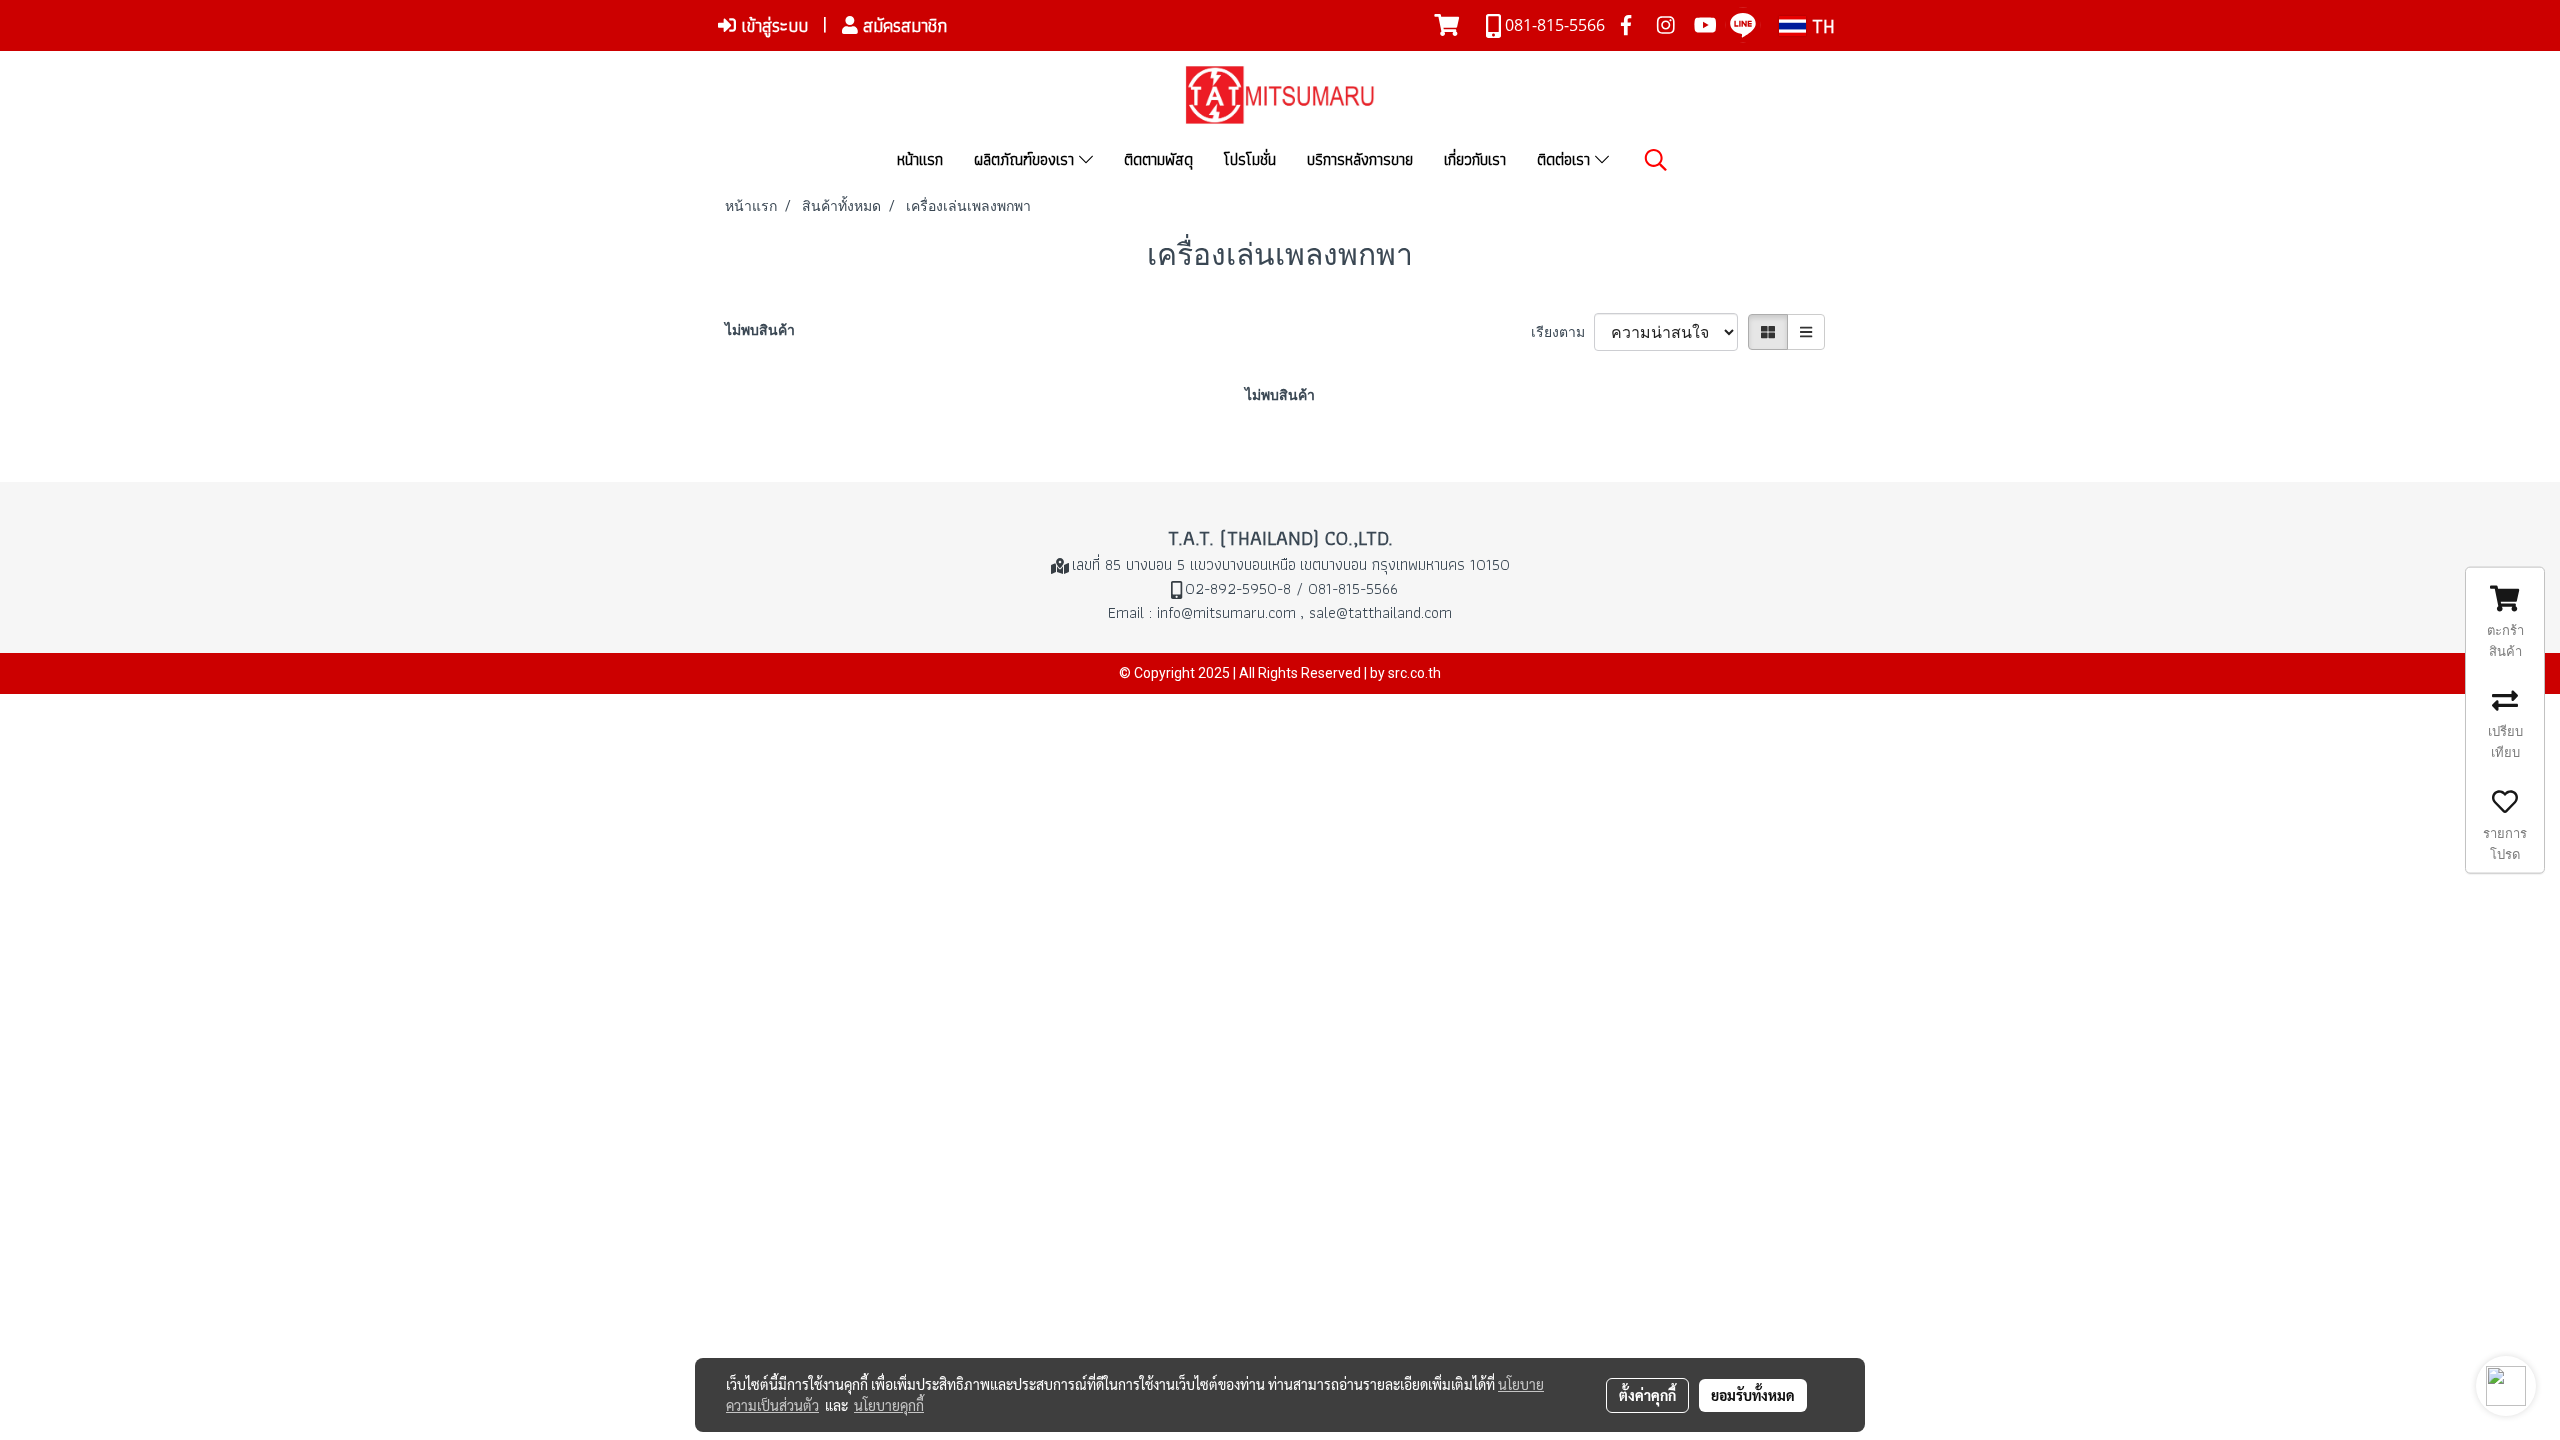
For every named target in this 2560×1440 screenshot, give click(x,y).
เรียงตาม (1562, 332)
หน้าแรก (920, 159)
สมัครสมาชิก (902, 25)
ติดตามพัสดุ (1158, 159)
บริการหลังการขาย (1360, 159)
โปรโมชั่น (1250, 159)
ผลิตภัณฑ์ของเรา (1026, 159)
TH (1820, 26)
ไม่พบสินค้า (760, 330)
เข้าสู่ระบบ (772, 25)
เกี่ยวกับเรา (1475, 159)
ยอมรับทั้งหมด (1753, 1395)
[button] (1656, 160)
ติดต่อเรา (1566, 159)
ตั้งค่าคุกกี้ (1647, 1395)
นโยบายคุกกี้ (889, 1405)
